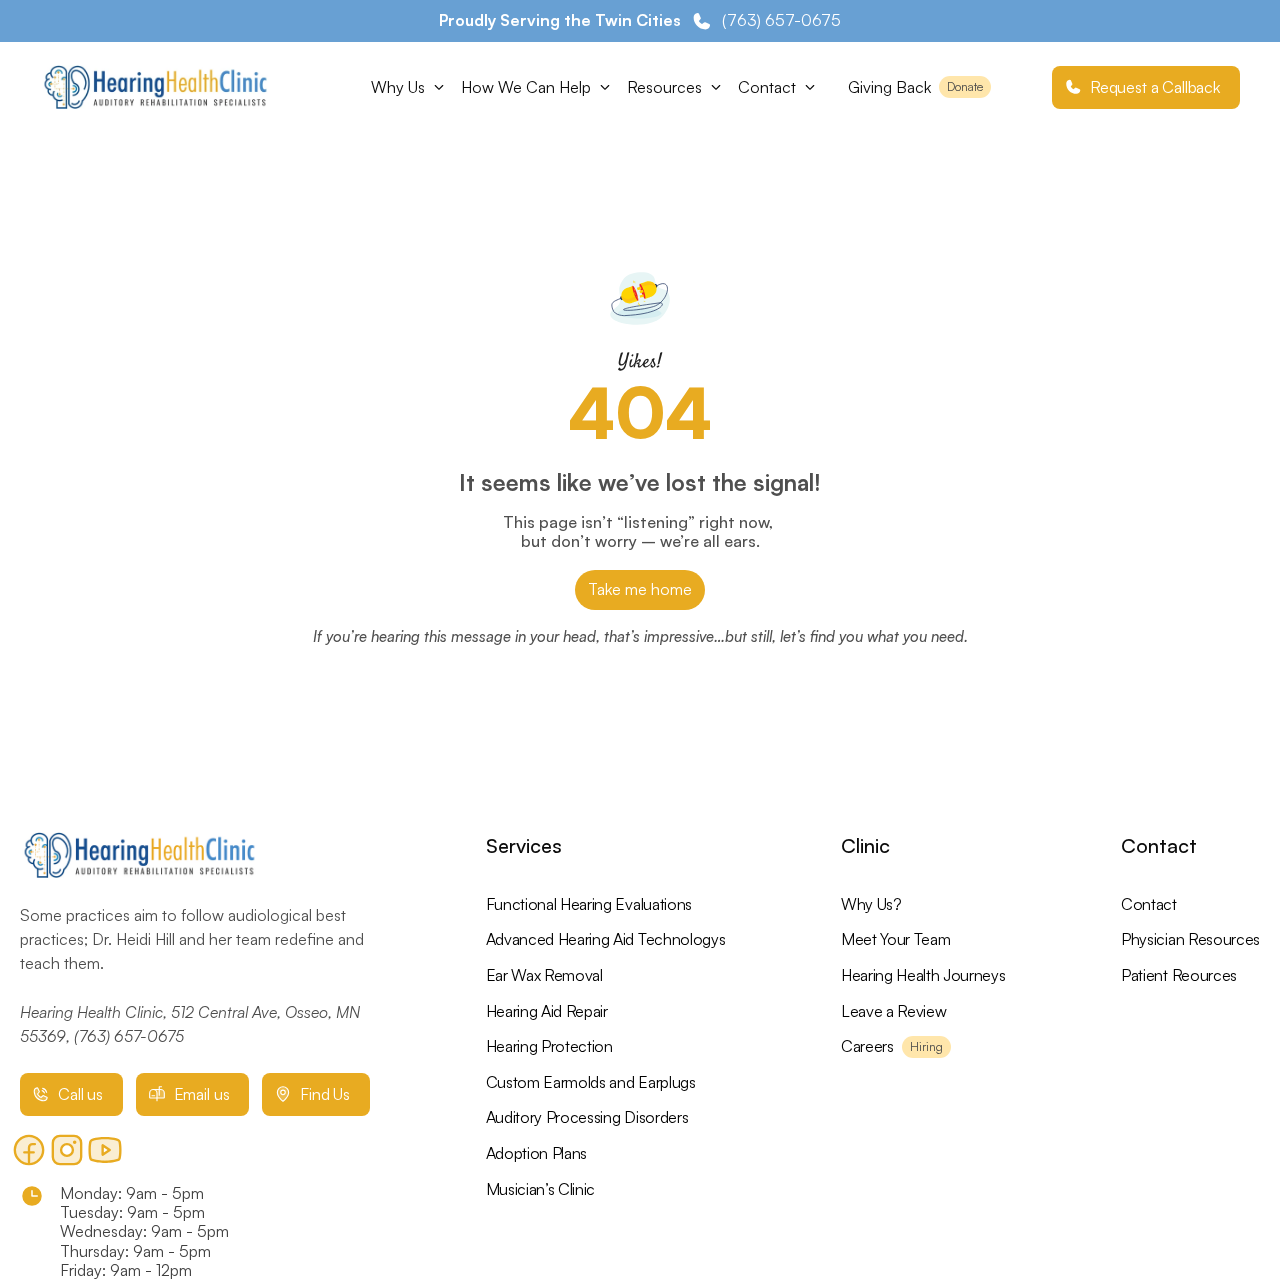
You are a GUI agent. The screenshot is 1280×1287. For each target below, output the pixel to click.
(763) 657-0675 (129, 1036)
